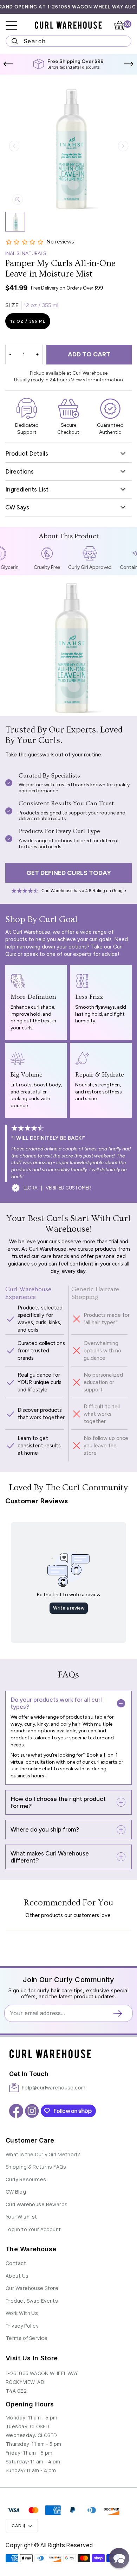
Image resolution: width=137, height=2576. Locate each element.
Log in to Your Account (33, 2229)
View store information (97, 380)
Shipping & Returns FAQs (36, 2167)
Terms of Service (27, 2338)
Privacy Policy (22, 2326)
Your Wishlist (21, 2217)
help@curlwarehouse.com (54, 2088)
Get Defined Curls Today (69, 873)
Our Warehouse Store (32, 2288)
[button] (8, 64)
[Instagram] (32, 2111)
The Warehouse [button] (31, 2249)
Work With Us (22, 2313)
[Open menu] (16, 26)
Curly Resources (26, 2179)
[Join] (120, 2013)
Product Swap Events (32, 2301)
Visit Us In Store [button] (32, 2358)
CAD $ (19, 2526)
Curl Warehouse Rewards (37, 2204)
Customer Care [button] (30, 2140)
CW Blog (16, 2192)
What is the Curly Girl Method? (43, 2154)
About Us (17, 2276)
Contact (16, 2263)
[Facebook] (16, 2111)
